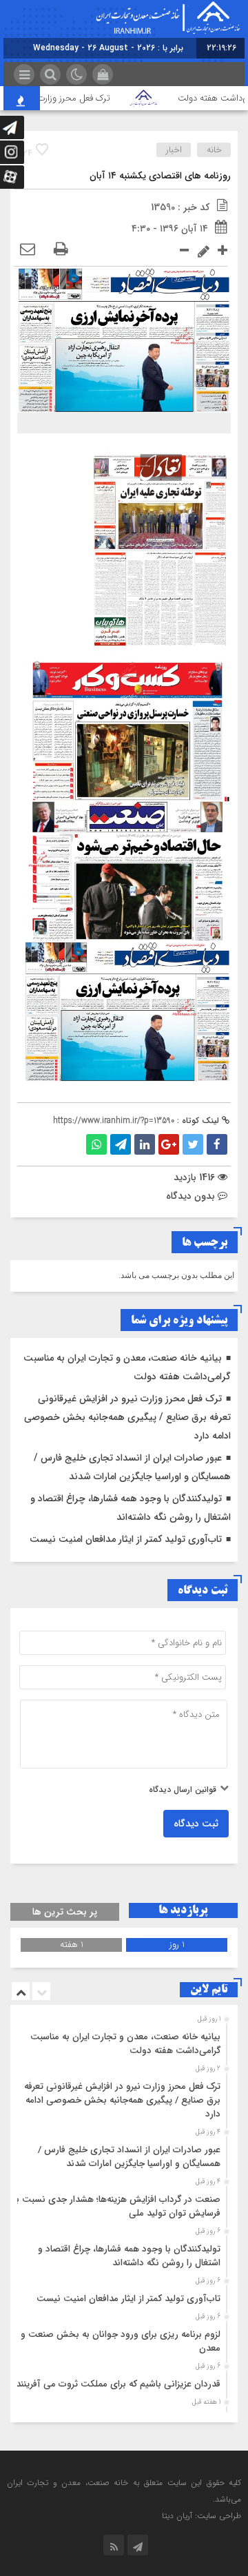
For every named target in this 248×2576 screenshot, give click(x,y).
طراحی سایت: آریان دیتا (201, 2516)
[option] (122, 2040)
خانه (214, 150)
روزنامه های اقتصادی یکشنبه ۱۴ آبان (160, 176)
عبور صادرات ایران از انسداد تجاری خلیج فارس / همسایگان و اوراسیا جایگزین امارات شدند (129, 2157)
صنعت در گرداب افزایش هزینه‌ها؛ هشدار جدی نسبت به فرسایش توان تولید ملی (116, 2206)
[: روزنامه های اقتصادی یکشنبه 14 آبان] (28, 250)
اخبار (174, 150)
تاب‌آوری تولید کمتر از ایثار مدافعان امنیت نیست (126, 1539)
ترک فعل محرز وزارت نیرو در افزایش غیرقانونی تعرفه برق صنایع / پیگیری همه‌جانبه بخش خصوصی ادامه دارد (127, 1417)
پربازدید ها (183, 1910)
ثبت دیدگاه (196, 1824)
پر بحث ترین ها (65, 1912)
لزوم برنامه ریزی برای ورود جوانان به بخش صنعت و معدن (121, 2341)
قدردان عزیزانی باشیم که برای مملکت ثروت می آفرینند (118, 2384)
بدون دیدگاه (190, 1196)
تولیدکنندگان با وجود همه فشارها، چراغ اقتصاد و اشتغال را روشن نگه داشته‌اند (129, 2256)
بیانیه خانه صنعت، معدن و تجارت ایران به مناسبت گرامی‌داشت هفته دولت (125, 2044)
